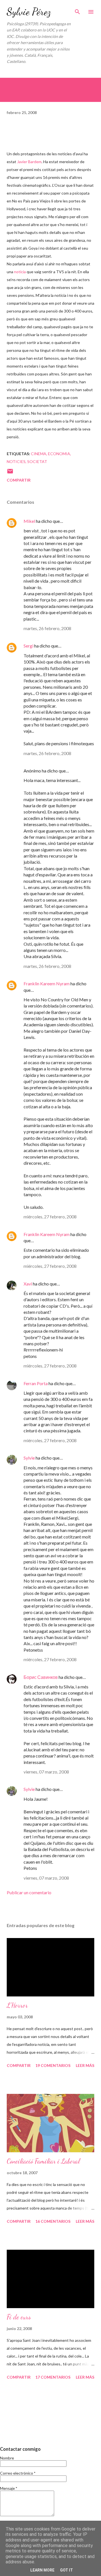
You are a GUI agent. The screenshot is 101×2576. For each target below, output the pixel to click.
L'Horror (17, 2005)
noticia (20, 272)
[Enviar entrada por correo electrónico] (10, 473)
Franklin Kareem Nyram (47, 983)
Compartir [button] (19, 480)
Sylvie (29, 1458)
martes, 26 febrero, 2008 (47, 628)
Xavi (28, 1284)
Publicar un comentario (29, 1892)
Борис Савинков (41, 1677)
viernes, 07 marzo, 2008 (46, 1772)
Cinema (39, 454)
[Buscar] (77, 10)
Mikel (29, 521)
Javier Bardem (29, 162)
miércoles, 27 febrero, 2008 (50, 1217)
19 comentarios (53, 2065)
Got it (66, 2570)
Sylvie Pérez (29, 12)
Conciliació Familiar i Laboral (43, 2161)
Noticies (16, 461)
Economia (59, 454)
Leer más (85, 2065)
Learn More (42, 2570)
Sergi (28, 646)
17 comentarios (53, 2377)
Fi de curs (19, 2317)
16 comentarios (53, 2221)
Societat (37, 461)
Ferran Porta (36, 1383)
